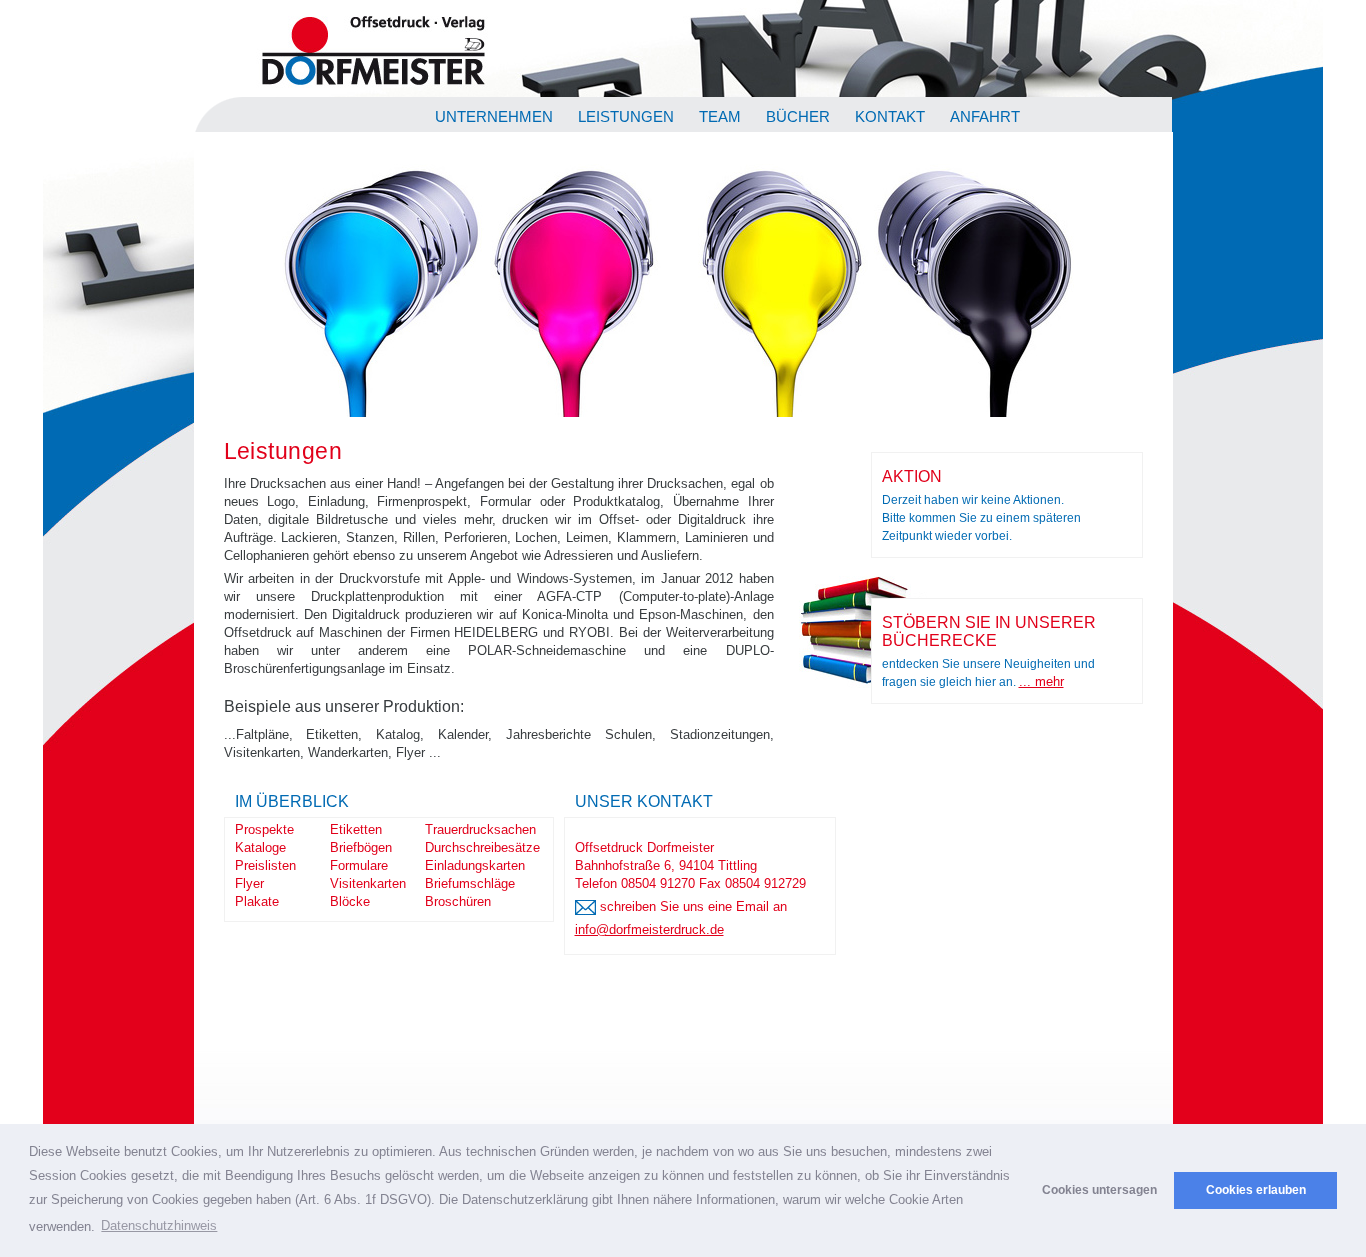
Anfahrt (985, 116)
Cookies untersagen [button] (1099, 1189)
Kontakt (890, 116)
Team (720, 116)
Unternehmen (494, 116)
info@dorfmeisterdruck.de (649, 929)
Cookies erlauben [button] (1256, 1189)
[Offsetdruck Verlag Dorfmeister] (373, 87)
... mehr (1041, 681)
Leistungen (626, 116)
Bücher (798, 116)
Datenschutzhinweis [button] (159, 1225)
